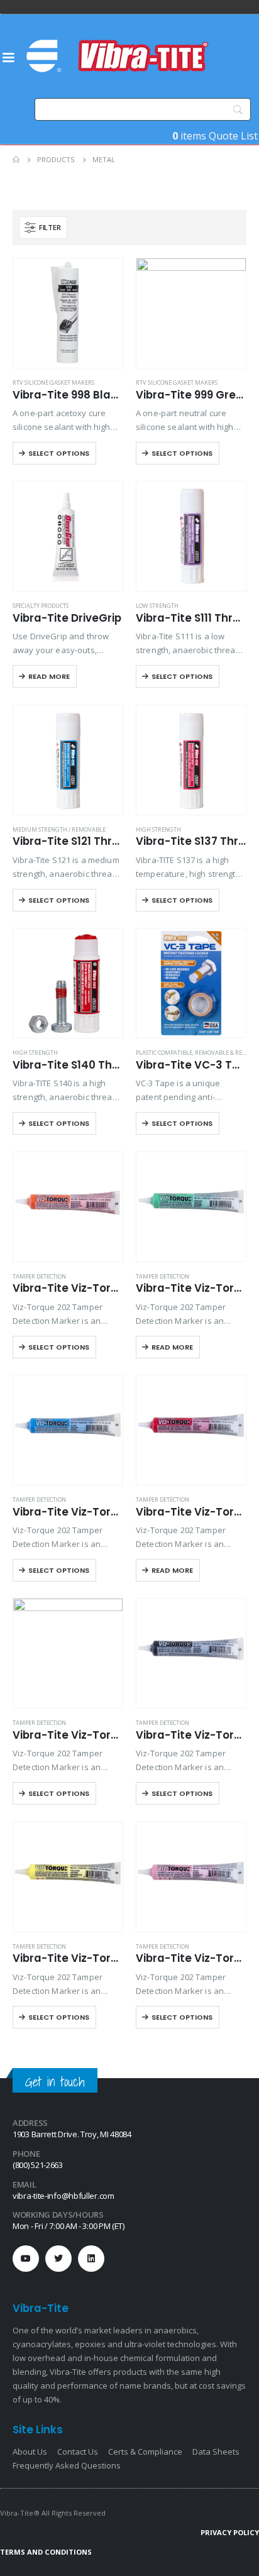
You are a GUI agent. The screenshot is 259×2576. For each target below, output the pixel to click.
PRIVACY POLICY (230, 2532)
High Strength (158, 829)
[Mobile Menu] (8, 57)
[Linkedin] (91, 2259)
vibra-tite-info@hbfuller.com (63, 2196)
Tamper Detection (39, 1276)
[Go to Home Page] (16, 160)
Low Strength (157, 606)
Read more (49, 676)
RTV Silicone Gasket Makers (53, 383)
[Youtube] (26, 2259)
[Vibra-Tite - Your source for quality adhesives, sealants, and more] (119, 56)
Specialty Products (41, 606)
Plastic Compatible (164, 1053)
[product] (68, 313)
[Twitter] (58, 2259)
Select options (59, 453)
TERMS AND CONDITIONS (46, 2552)
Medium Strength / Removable (59, 829)
